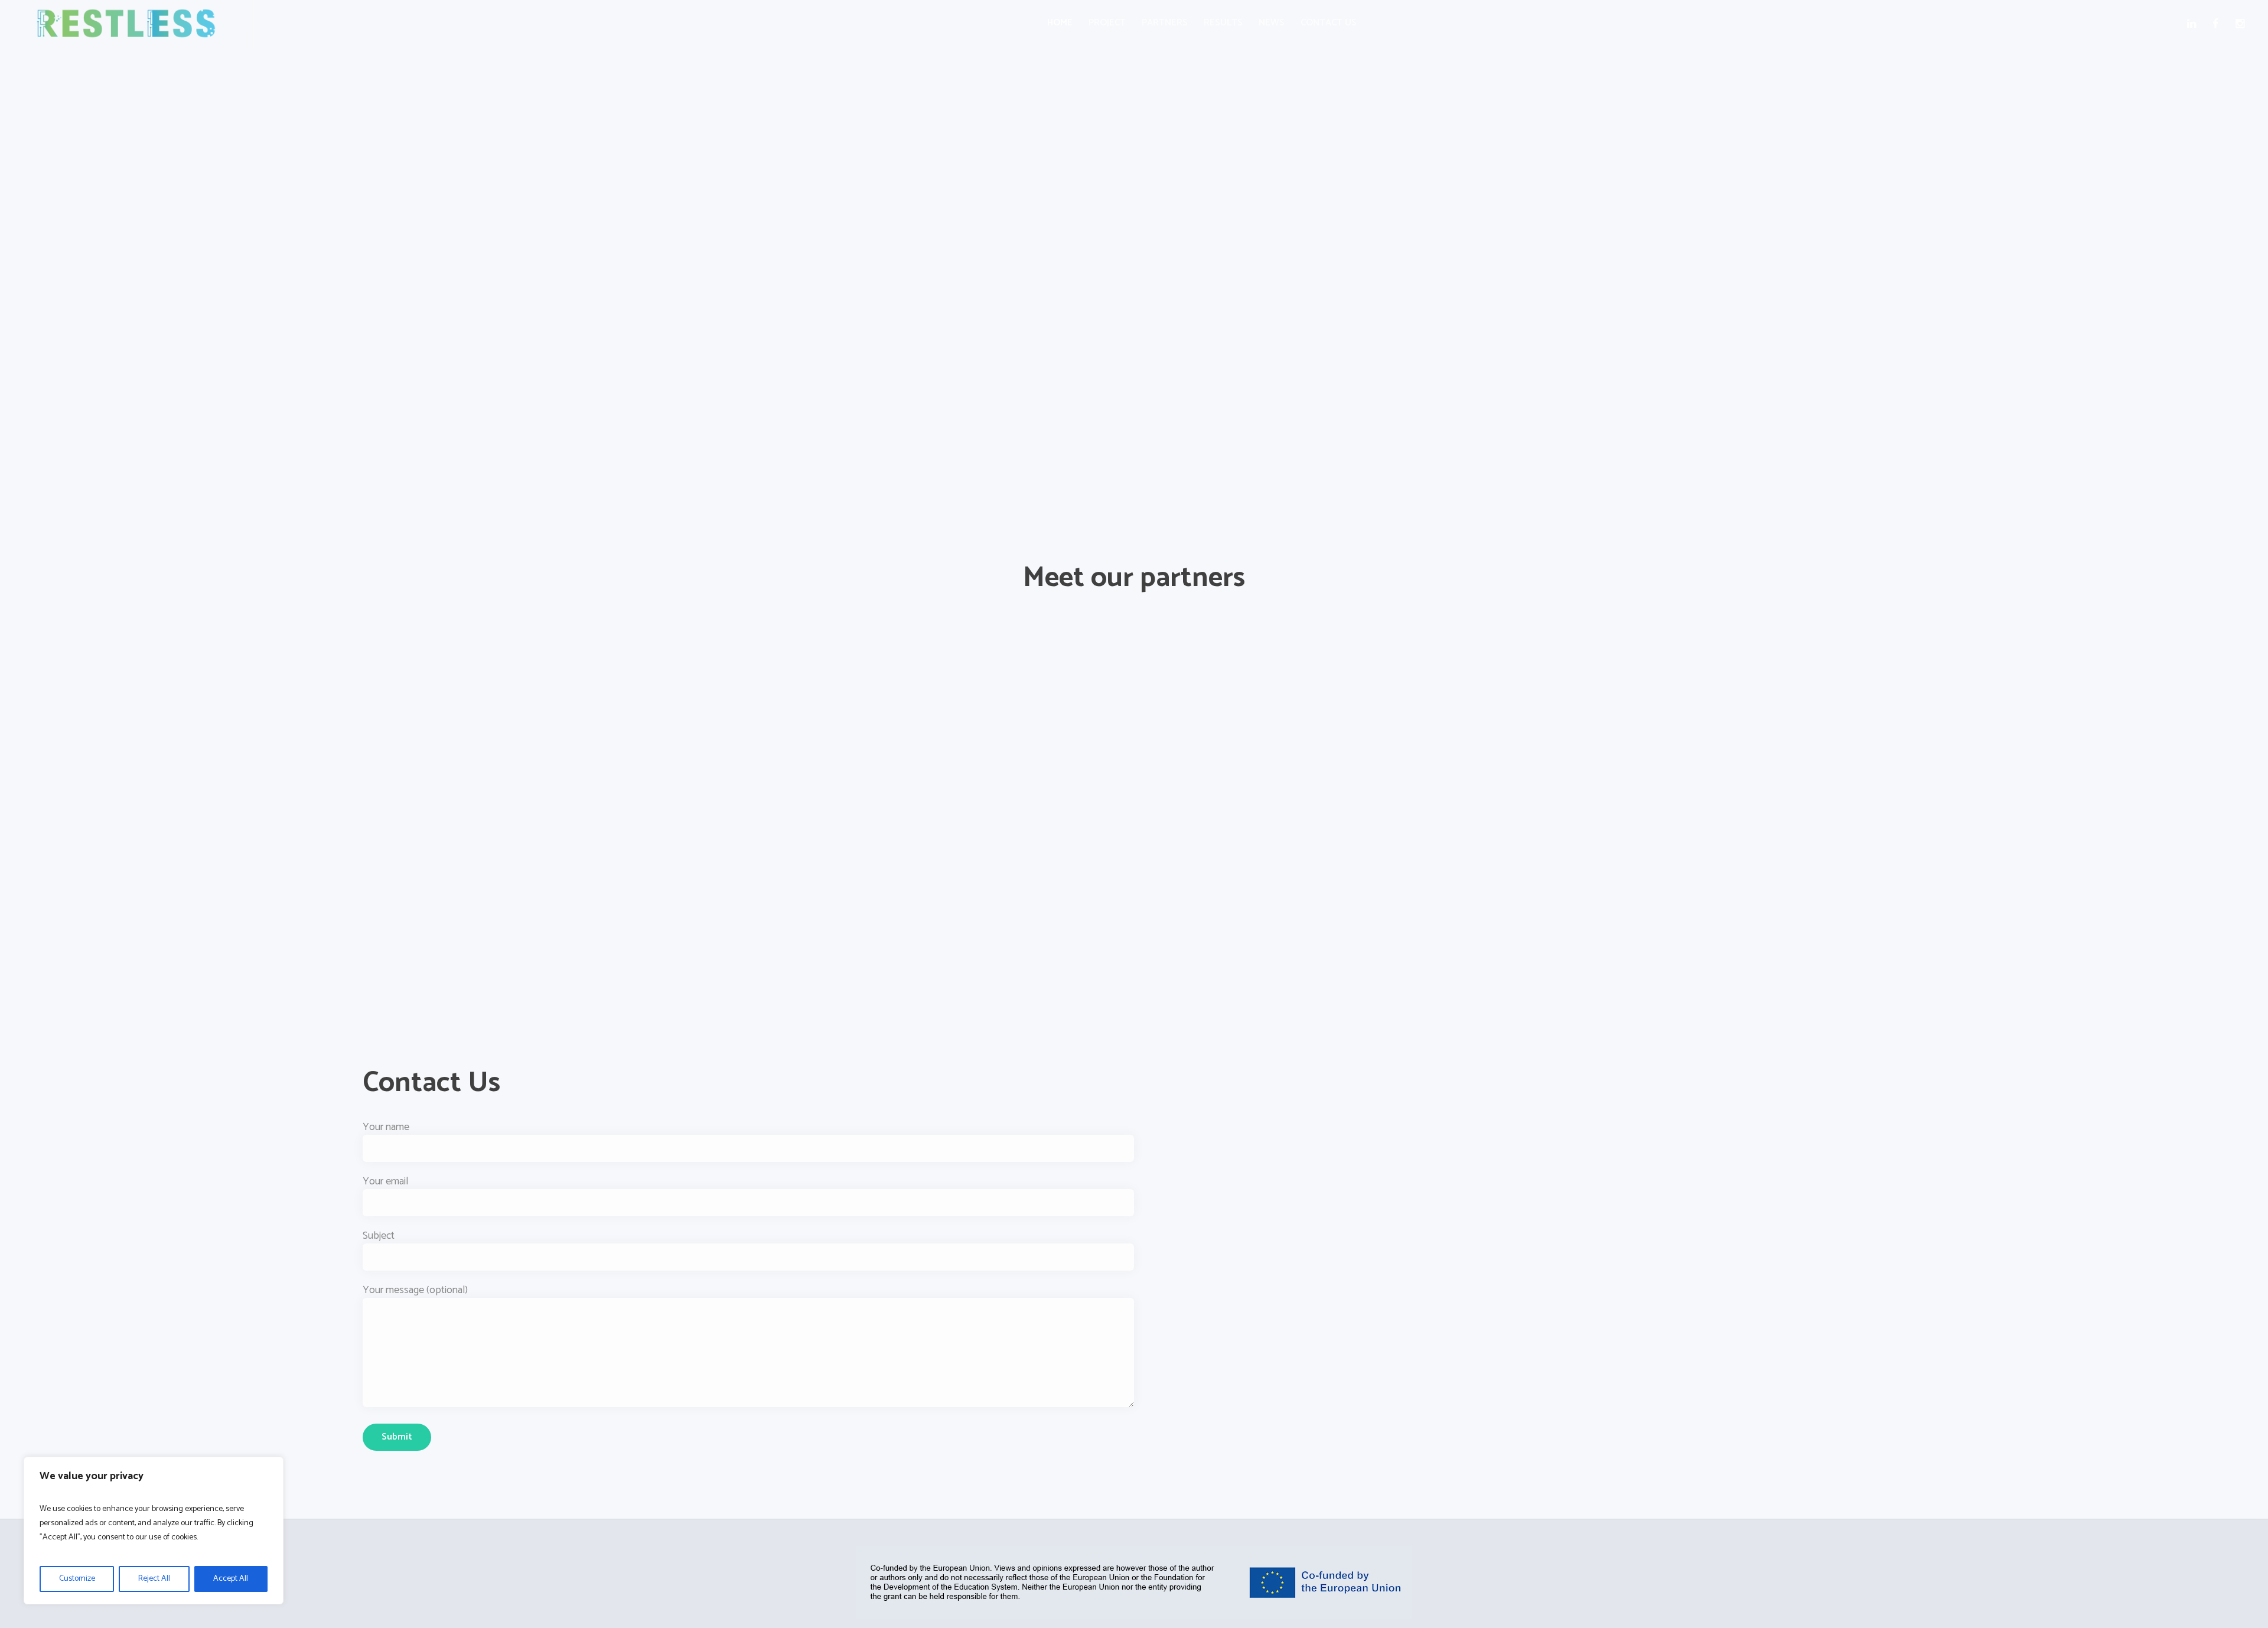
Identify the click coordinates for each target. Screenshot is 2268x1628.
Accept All (231, 1579)
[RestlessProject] (1134, 1583)
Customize (77, 1579)
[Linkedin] (2194, 24)
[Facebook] (2218, 24)
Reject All (154, 1579)
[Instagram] (2242, 24)
